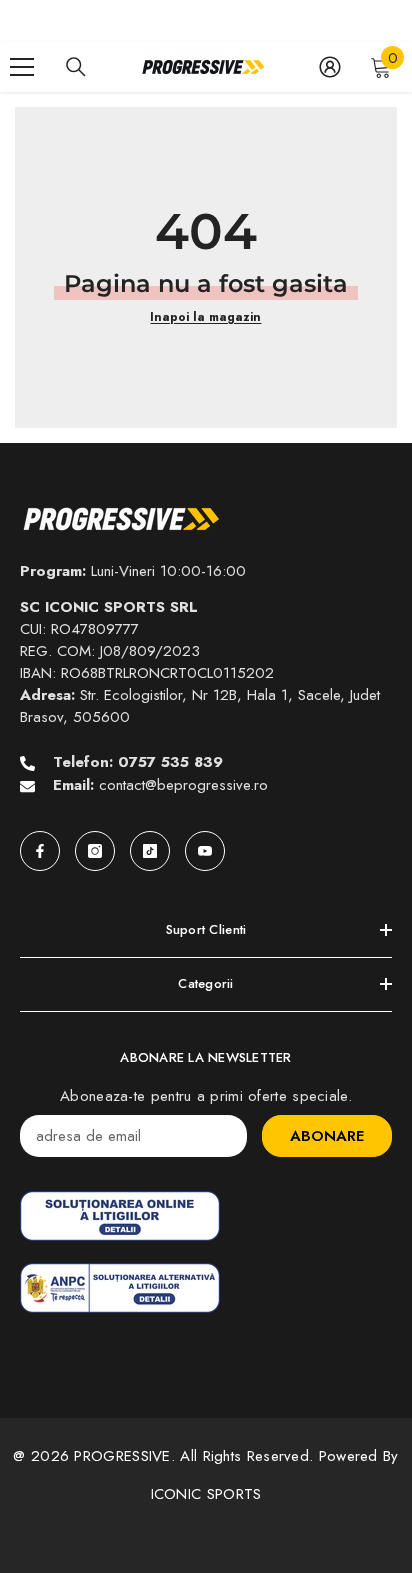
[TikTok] (150, 851)
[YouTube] (205, 851)
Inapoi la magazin (205, 317)
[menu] (22, 67)
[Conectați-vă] (330, 67)
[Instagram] (95, 851)
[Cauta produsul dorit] (76, 67)
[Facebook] (40, 851)
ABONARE (327, 1136)
